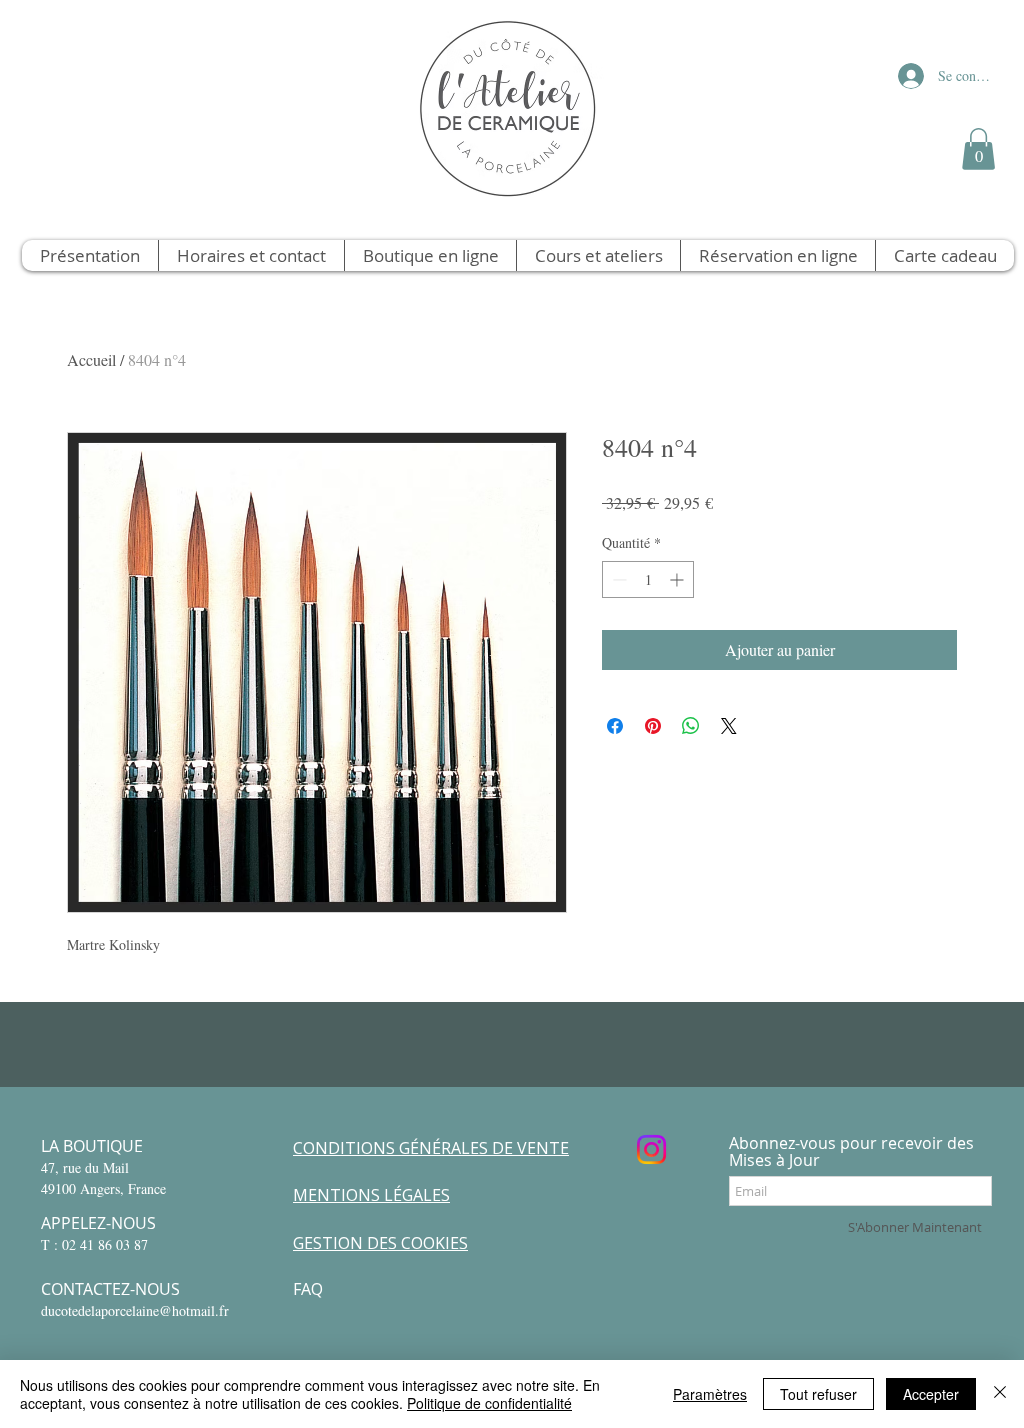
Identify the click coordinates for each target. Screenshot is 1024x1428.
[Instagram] (651, 1149)
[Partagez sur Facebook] (615, 726)
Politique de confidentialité (489, 1403)
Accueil (91, 359)
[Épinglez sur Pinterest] (653, 726)
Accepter (931, 1394)
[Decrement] (617, 579)
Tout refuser (818, 1394)
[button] (978, 149)
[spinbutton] (648, 579)
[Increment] (678, 579)
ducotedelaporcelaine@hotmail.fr (135, 1310)
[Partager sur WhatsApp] (691, 726)
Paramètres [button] (710, 1394)
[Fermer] (1000, 1394)
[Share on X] (729, 726)
